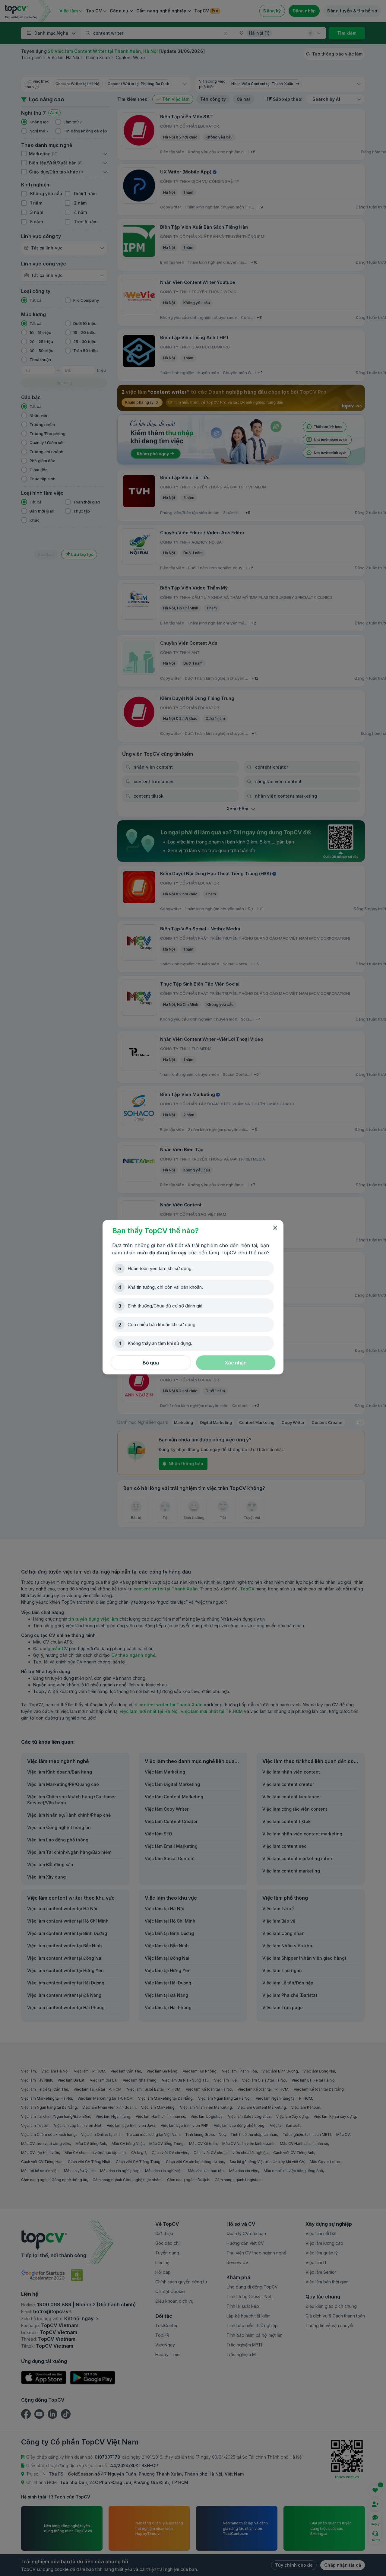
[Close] (275, 1228)
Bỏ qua (151, 1363)
